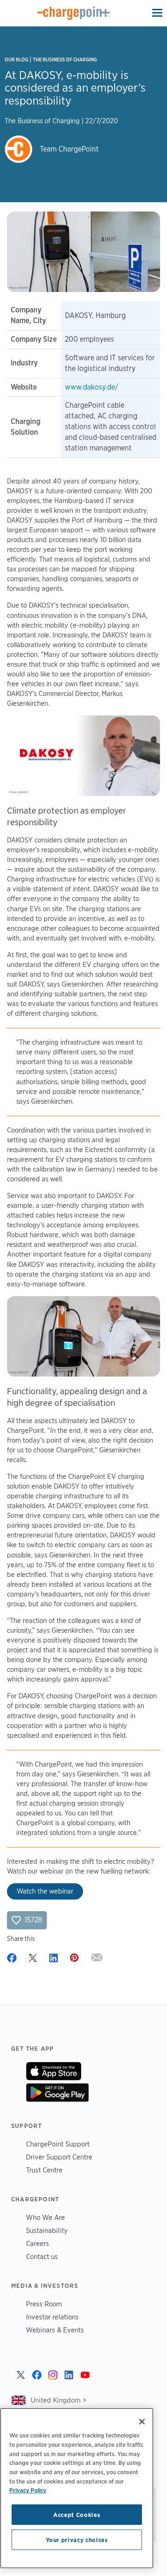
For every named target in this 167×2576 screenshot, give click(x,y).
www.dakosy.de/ (92, 387)
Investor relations (52, 2317)
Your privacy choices (77, 2540)
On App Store (54, 2071)
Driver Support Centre (59, 2157)
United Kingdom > (58, 2400)
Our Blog (16, 60)
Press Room (44, 2304)
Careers (38, 2243)
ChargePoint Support (58, 2144)
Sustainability (47, 2230)
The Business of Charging (65, 60)
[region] (77, 2488)
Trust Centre (44, 2170)
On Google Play (57, 2093)
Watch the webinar (45, 1891)
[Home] (74, 13)
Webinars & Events (55, 2330)
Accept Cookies (77, 2515)
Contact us (42, 2256)
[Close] (142, 2422)
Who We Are (45, 2217)
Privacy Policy (28, 2490)
